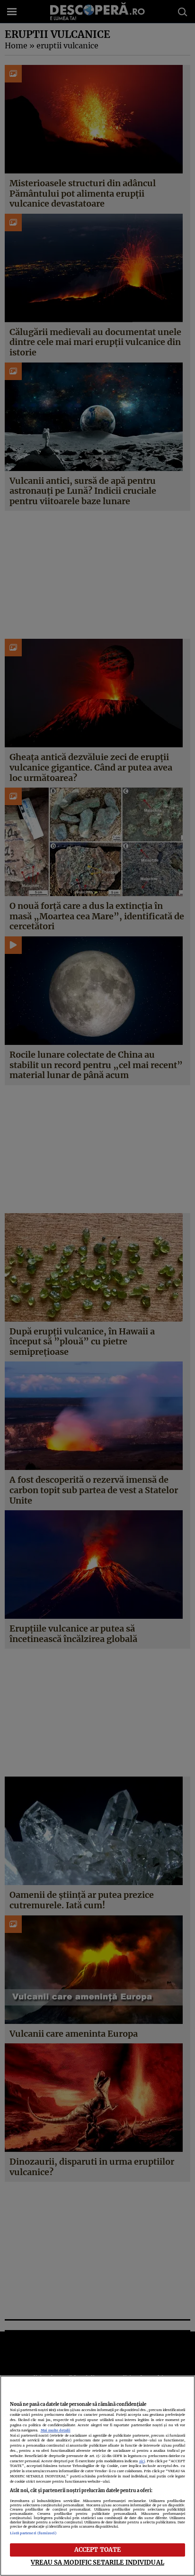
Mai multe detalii (56, 2430)
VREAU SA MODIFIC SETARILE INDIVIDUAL (97, 2562)
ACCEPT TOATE (98, 2549)
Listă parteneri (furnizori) (33, 2533)
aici (142, 2461)
